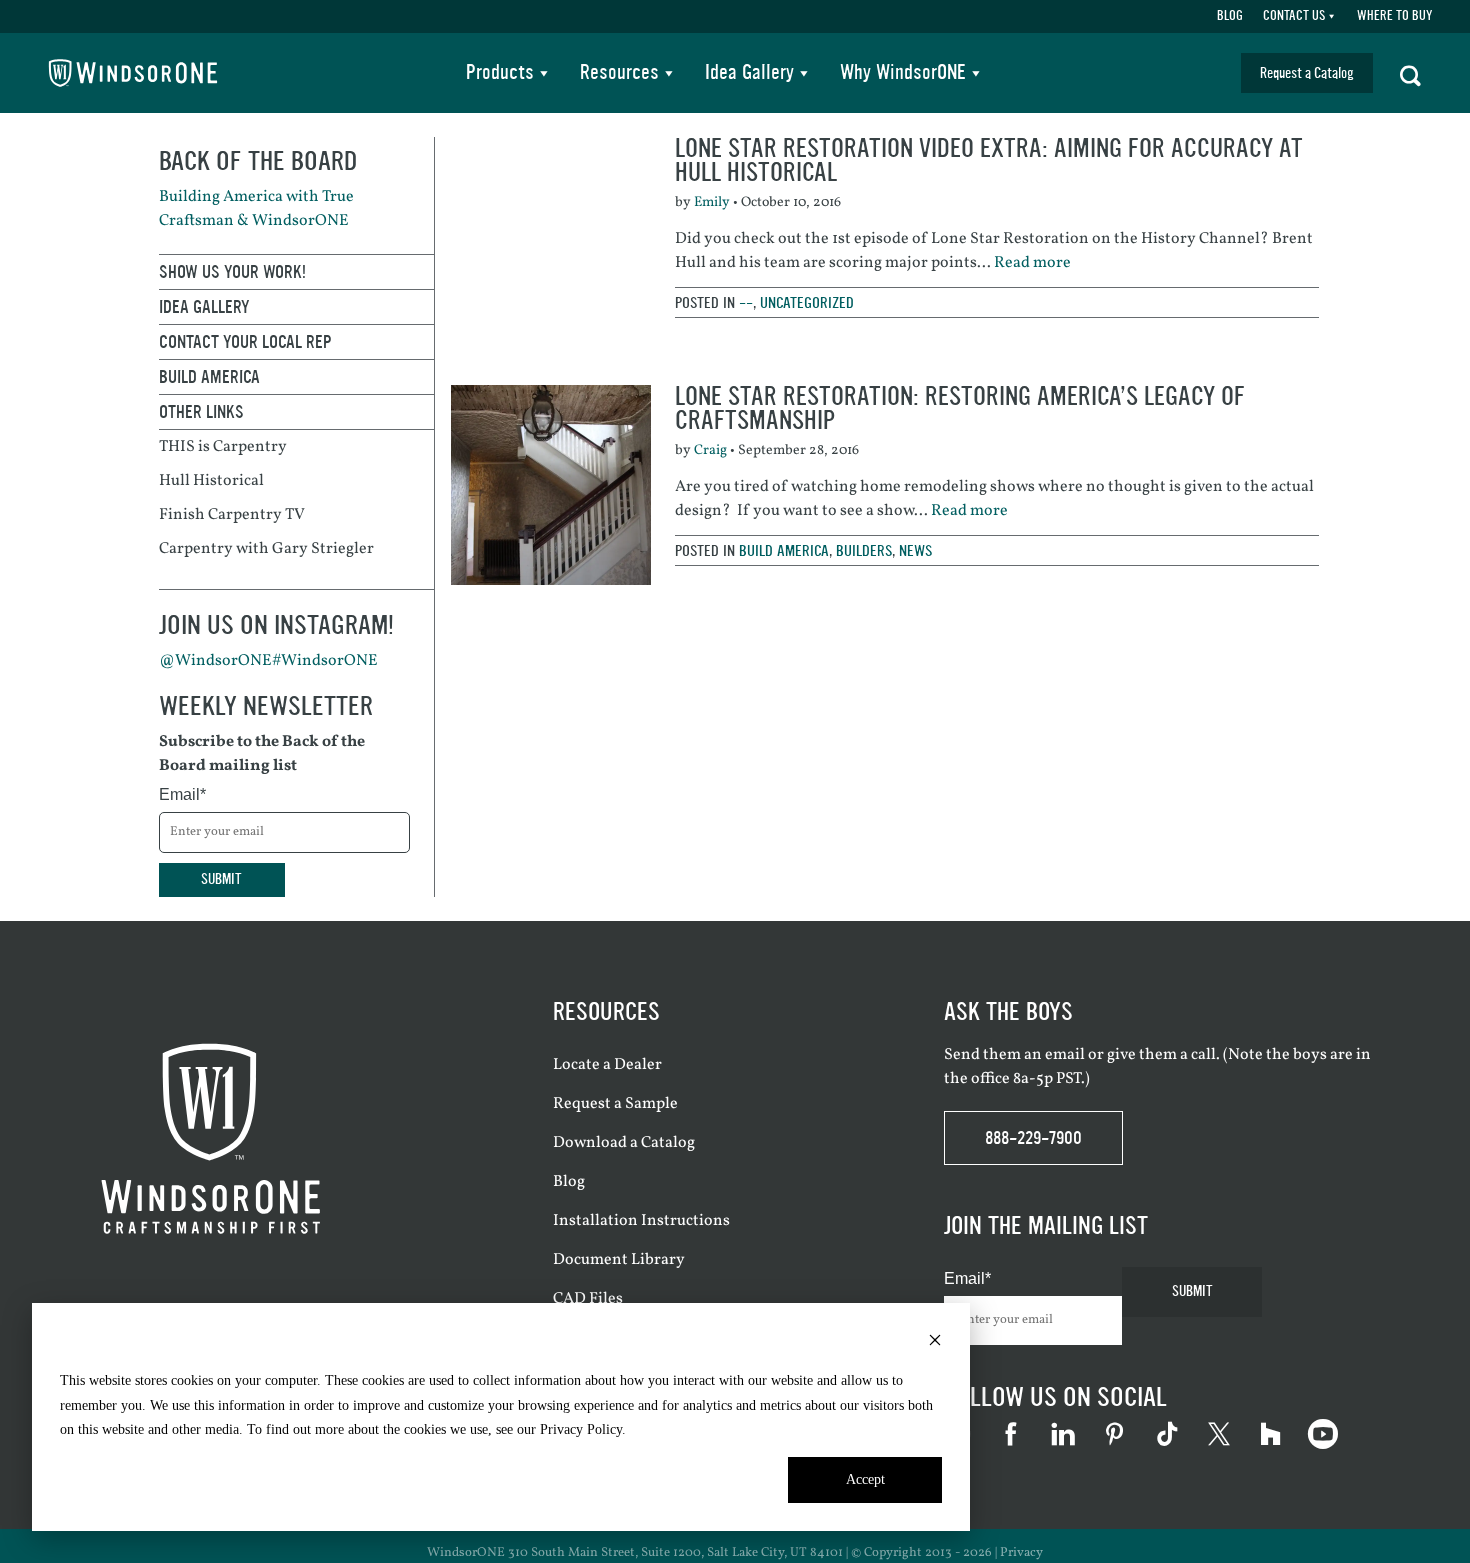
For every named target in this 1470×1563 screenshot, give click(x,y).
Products (500, 72)
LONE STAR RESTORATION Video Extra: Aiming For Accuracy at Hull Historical (989, 160)
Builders (864, 550)
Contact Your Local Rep (245, 342)
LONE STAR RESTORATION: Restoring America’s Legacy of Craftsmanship (960, 408)
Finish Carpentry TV (232, 515)
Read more (1032, 263)
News (915, 550)
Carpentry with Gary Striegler (266, 549)
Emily (712, 202)
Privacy (1021, 1553)
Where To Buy (1394, 16)
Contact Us (1294, 16)
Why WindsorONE (903, 72)
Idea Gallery (749, 72)
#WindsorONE (325, 661)
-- (746, 302)
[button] (1410, 73)
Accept (865, 1479)
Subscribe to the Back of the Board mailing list (262, 754)
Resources (619, 72)
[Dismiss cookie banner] (935, 1343)
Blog (1230, 16)
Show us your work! (232, 272)
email (1065, 1055)
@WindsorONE (215, 661)
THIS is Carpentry (223, 447)
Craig (710, 450)
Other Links (201, 412)
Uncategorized (807, 302)
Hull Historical (211, 481)
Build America (784, 550)
